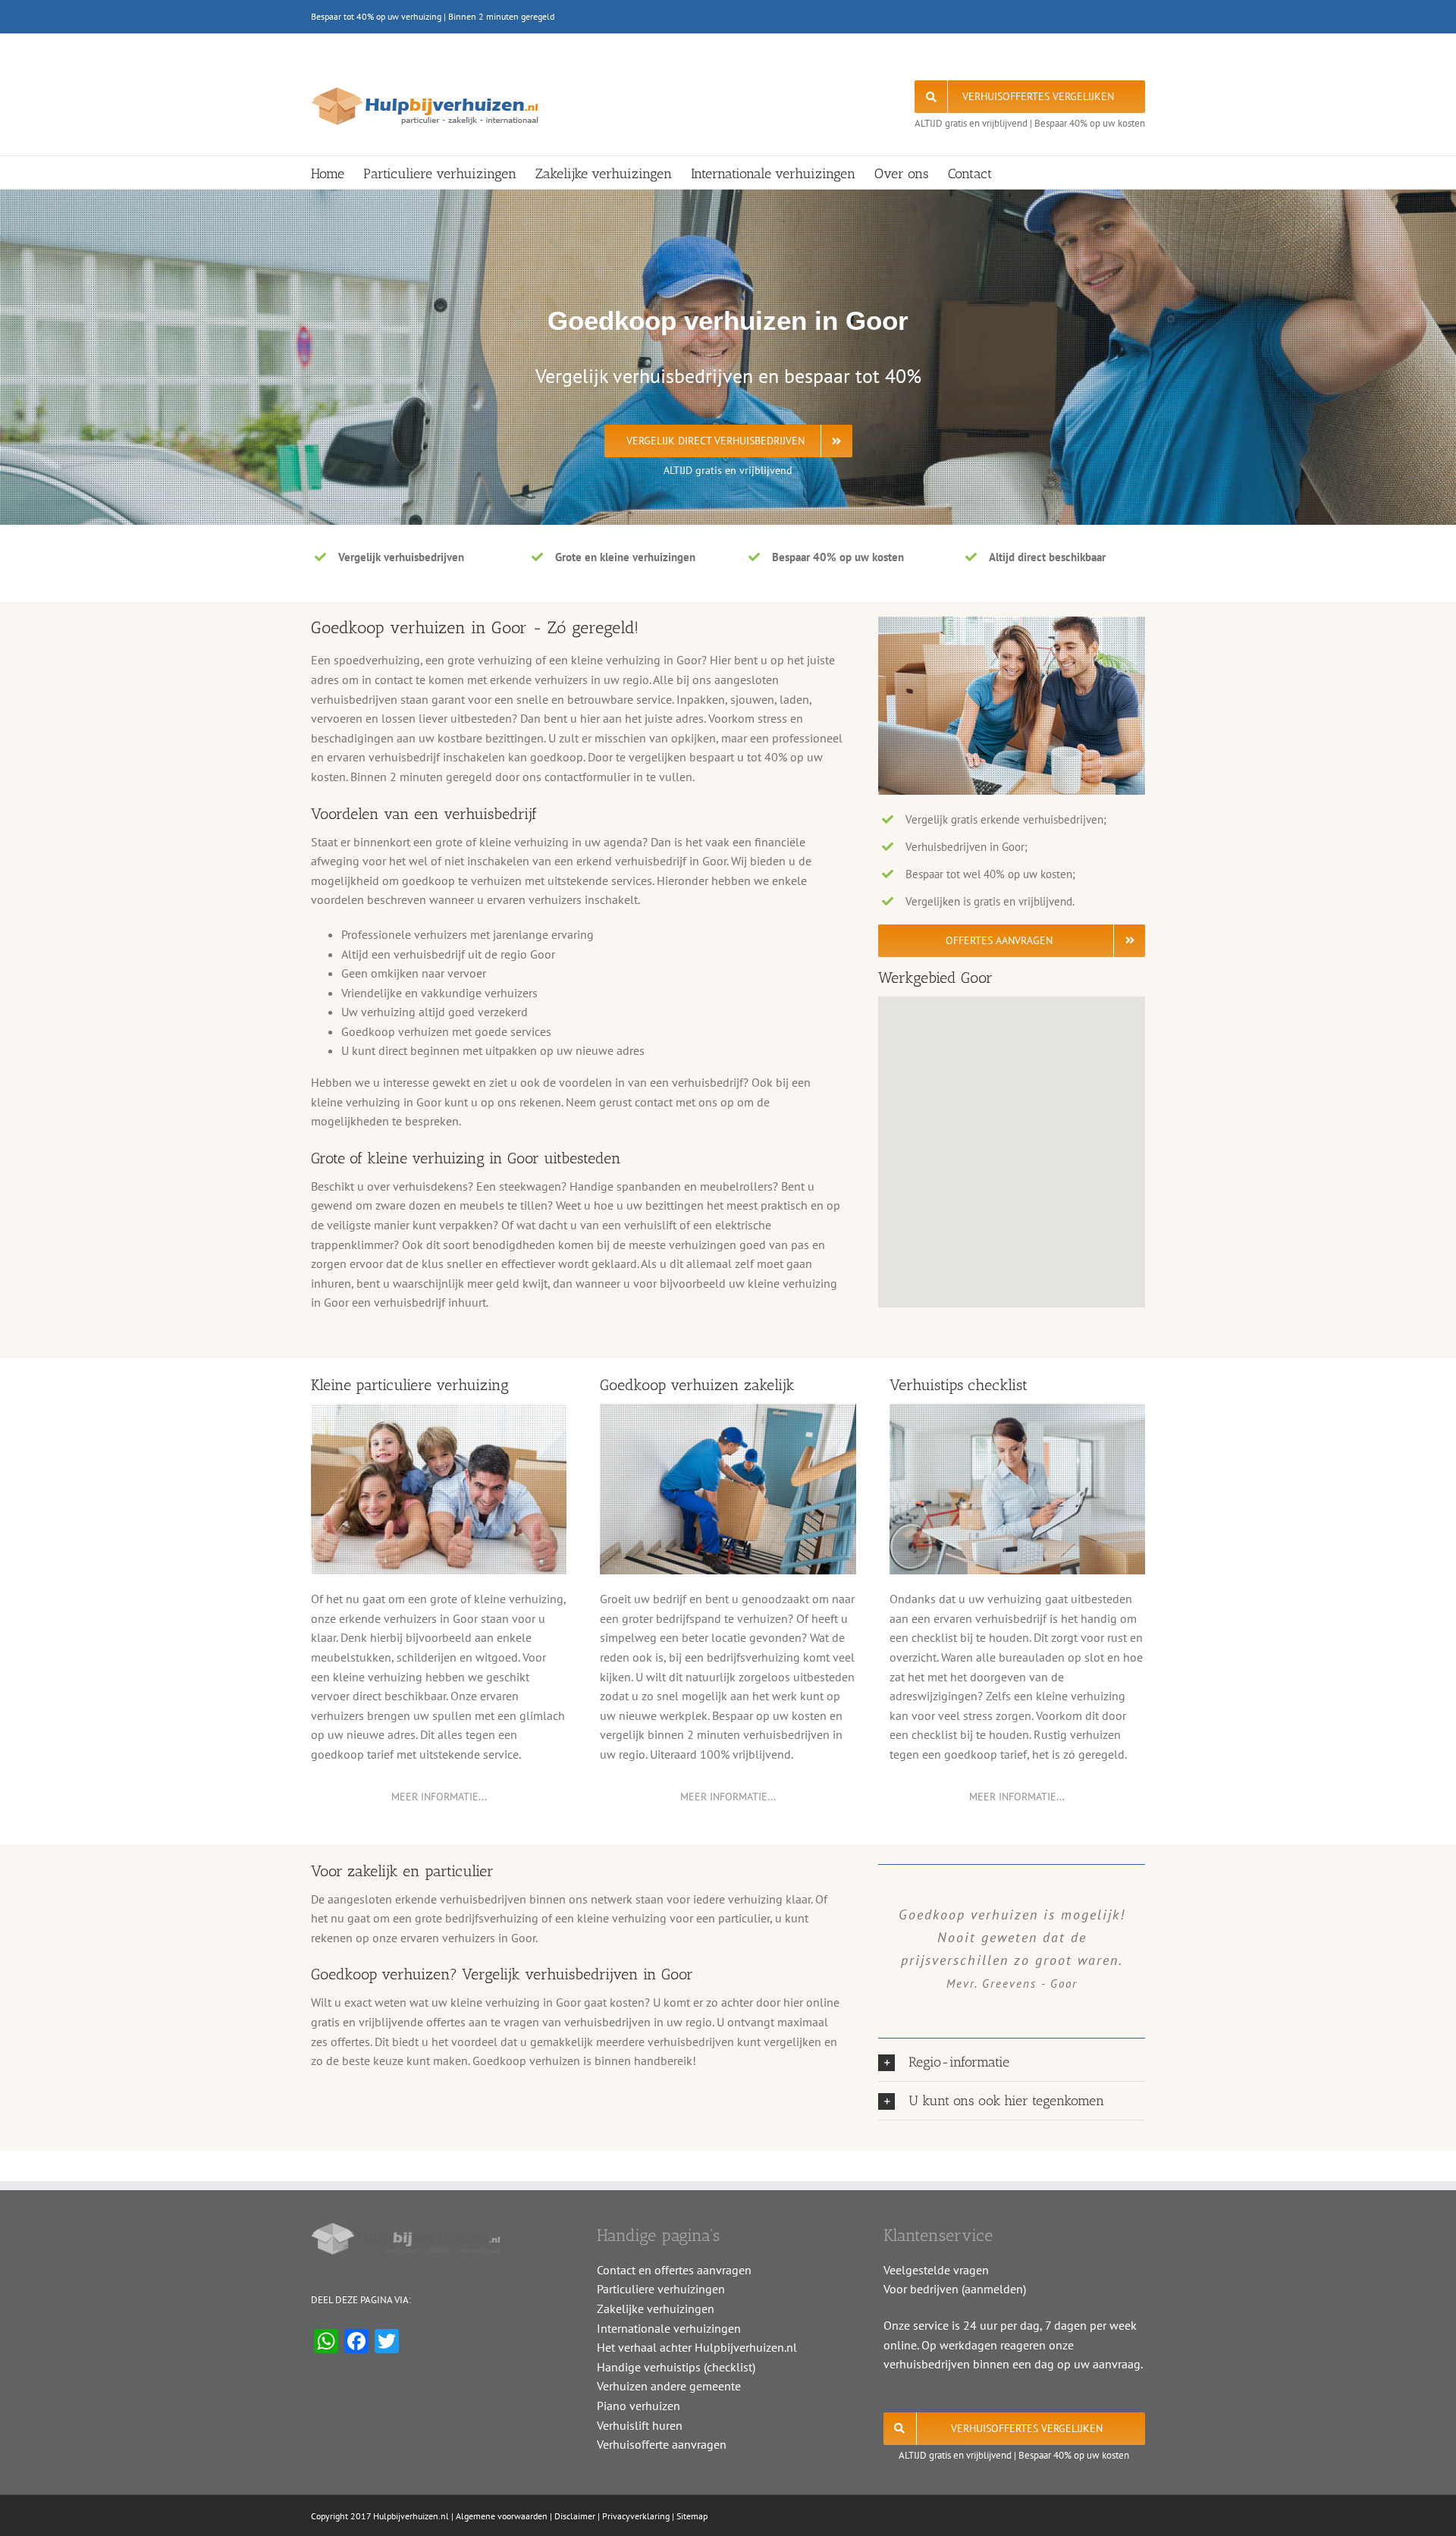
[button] (1012, 2062)
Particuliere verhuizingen (661, 2289)
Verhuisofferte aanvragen (662, 2444)
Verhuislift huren (640, 2425)
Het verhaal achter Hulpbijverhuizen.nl (697, 2347)
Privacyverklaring (636, 2516)
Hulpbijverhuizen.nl (411, 2516)
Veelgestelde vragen (936, 2270)
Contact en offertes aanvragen (674, 2270)
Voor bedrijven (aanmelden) (955, 2289)
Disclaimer (575, 2516)
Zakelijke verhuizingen (656, 2308)
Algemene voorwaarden (502, 2516)
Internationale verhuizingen (669, 2328)
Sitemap (692, 2516)
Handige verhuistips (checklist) (676, 2367)
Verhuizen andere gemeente (669, 2386)
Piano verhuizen (639, 2406)
